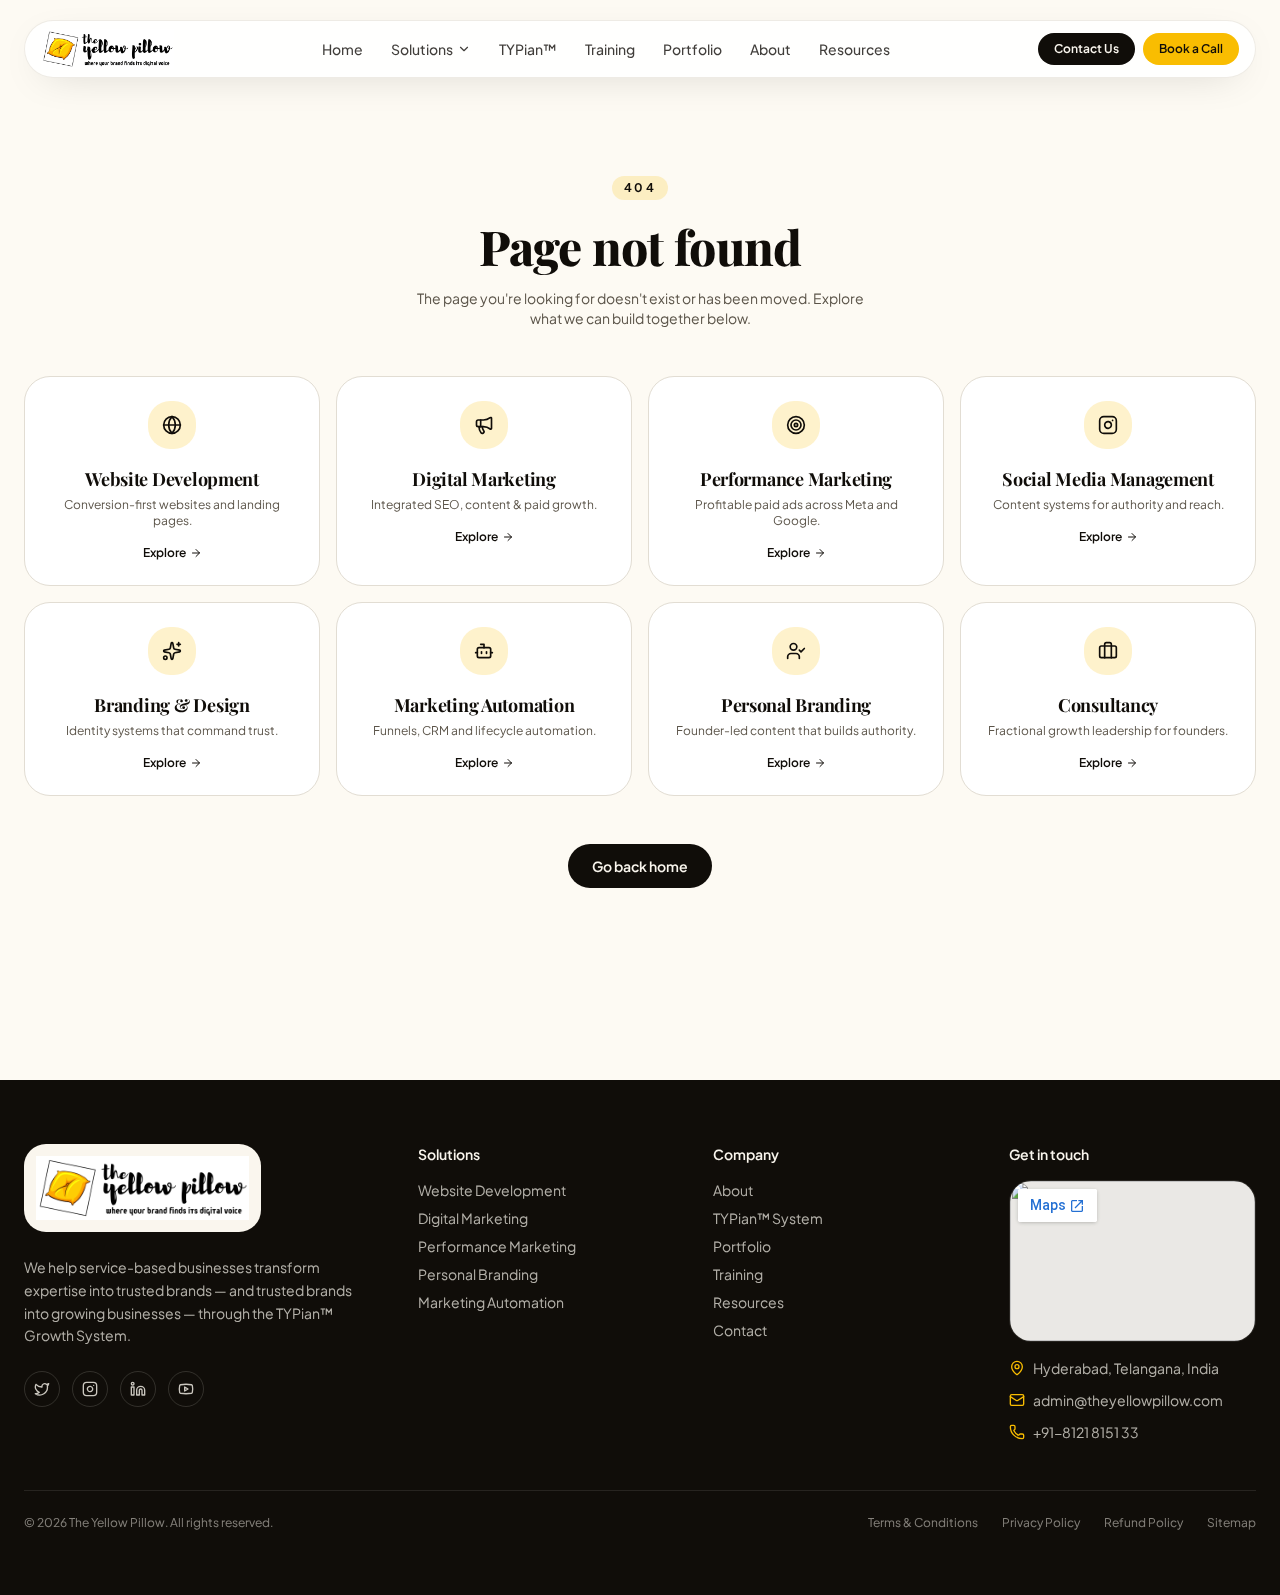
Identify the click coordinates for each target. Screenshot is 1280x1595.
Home (342, 49)
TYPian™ (528, 49)
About (770, 49)
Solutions (422, 49)
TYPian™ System (768, 1218)
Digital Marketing (473, 1218)
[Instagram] (90, 1389)
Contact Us (1086, 48)
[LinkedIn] (138, 1389)
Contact (740, 1330)
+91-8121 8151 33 (1086, 1432)
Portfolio (692, 49)
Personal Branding (478, 1274)
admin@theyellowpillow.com (1128, 1400)
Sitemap (1231, 1522)
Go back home (640, 866)
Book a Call (1191, 48)
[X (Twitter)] (42, 1389)
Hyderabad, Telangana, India (1126, 1368)
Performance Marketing (497, 1246)
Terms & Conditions (923, 1522)
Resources (854, 49)
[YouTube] (186, 1389)
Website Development (492, 1190)
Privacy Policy (1041, 1522)
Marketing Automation (491, 1302)
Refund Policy (1143, 1522)
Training (610, 49)
